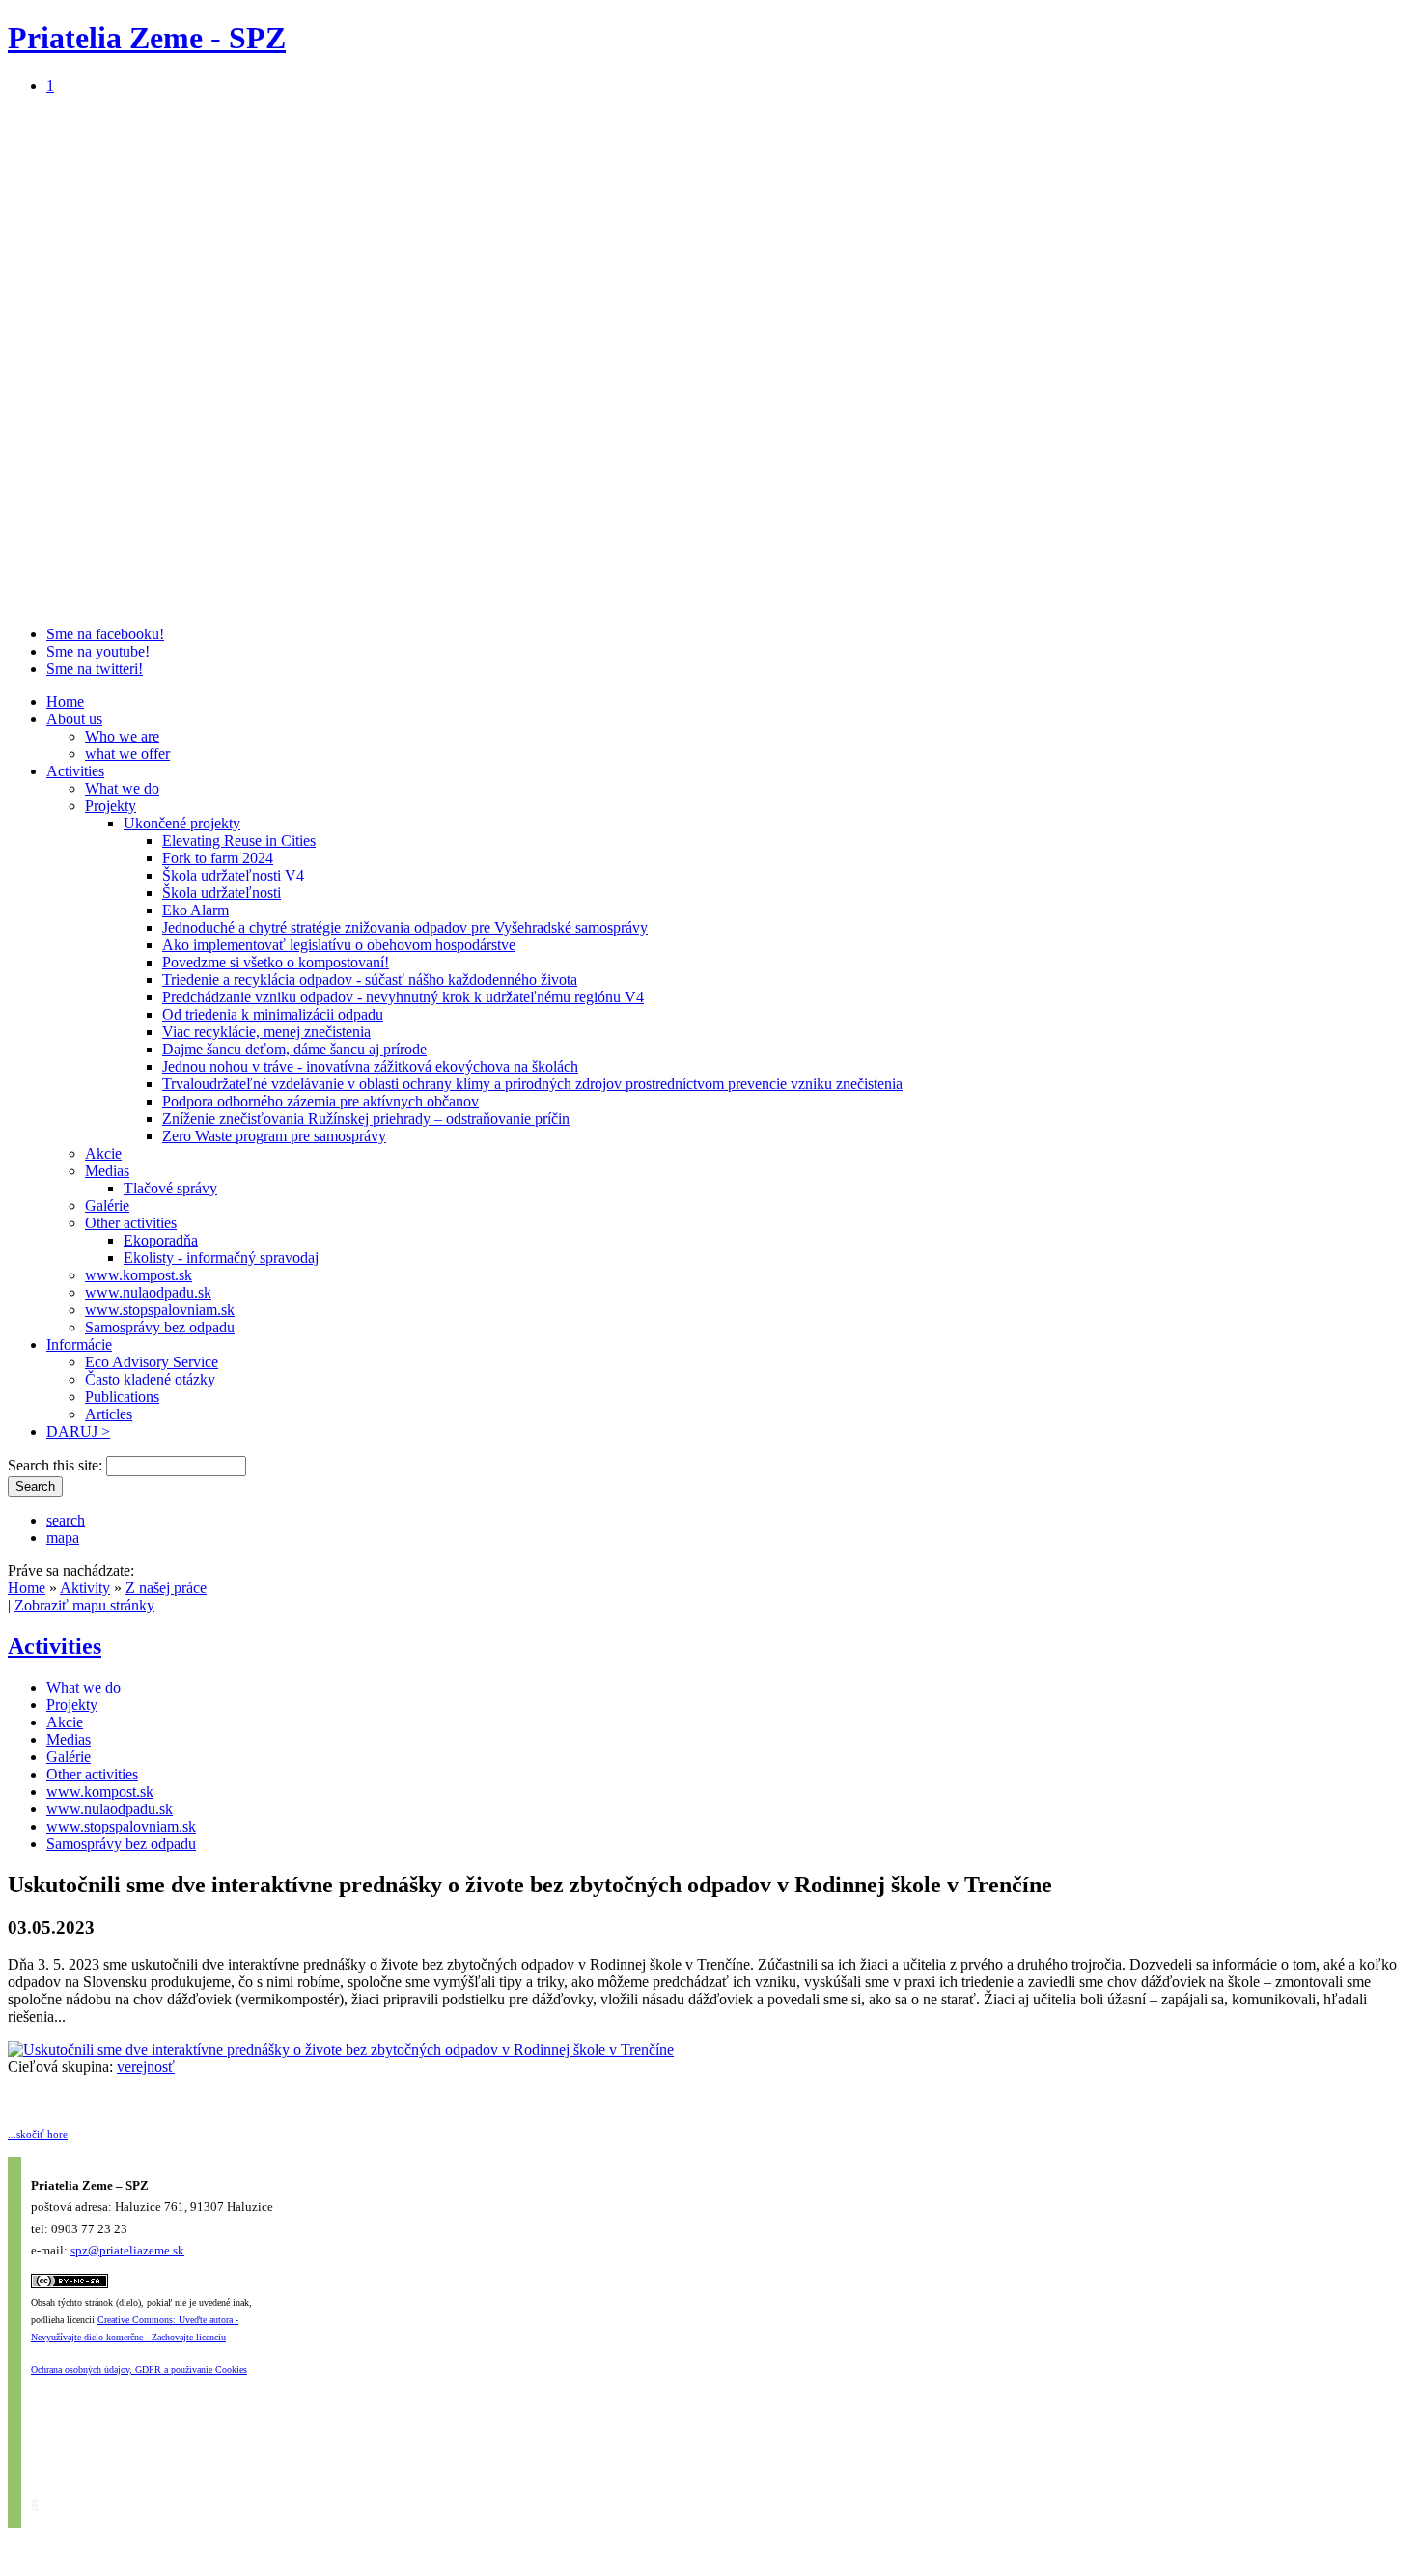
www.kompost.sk (139, 1275)
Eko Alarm (195, 910)
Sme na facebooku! (105, 634)
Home (65, 701)
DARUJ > (78, 1431)
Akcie (103, 1153)
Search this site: (57, 1465)
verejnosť (146, 2067)
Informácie (79, 1344)
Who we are (122, 736)
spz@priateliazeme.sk (127, 2250)
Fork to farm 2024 (218, 858)
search (66, 1520)
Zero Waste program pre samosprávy (274, 1136)
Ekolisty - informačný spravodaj (221, 1258)
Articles (109, 1414)
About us (74, 719)
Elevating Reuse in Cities (239, 840)
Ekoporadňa (161, 1240)
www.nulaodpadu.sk (148, 1292)
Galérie (107, 1205)
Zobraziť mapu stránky (84, 1605)
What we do (122, 788)
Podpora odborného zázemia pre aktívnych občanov (320, 1101)
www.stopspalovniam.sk (160, 1310)
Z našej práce (166, 1588)
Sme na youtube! (98, 651)
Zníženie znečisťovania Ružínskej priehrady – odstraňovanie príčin (366, 1119)
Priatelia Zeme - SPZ (147, 38)
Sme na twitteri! (95, 669)
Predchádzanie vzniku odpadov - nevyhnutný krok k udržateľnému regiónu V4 (403, 997)
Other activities (131, 1223)
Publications (122, 1397)
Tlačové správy (170, 1188)
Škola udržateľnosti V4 (233, 875)
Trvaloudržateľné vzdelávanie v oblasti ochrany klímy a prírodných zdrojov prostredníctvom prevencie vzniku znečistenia (532, 1084)
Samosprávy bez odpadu (160, 1327)
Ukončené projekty (182, 823)
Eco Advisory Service (152, 1362)
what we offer (127, 754)
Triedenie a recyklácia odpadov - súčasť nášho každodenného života (370, 980)
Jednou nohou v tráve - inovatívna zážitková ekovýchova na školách (370, 1066)
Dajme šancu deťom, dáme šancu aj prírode (294, 1049)
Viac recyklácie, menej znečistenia (266, 1032)
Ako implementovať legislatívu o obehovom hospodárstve (339, 945)
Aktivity (85, 1588)
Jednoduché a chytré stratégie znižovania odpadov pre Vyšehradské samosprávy (405, 927)
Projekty (111, 806)
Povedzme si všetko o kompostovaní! (276, 962)
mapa (63, 1538)
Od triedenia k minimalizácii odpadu (273, 1014)
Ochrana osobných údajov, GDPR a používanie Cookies (139, 2370)
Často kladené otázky (150, 1379)
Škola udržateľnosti (222, 893)
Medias (107, 1171)
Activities (75, 771)
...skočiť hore (38, 2134)
